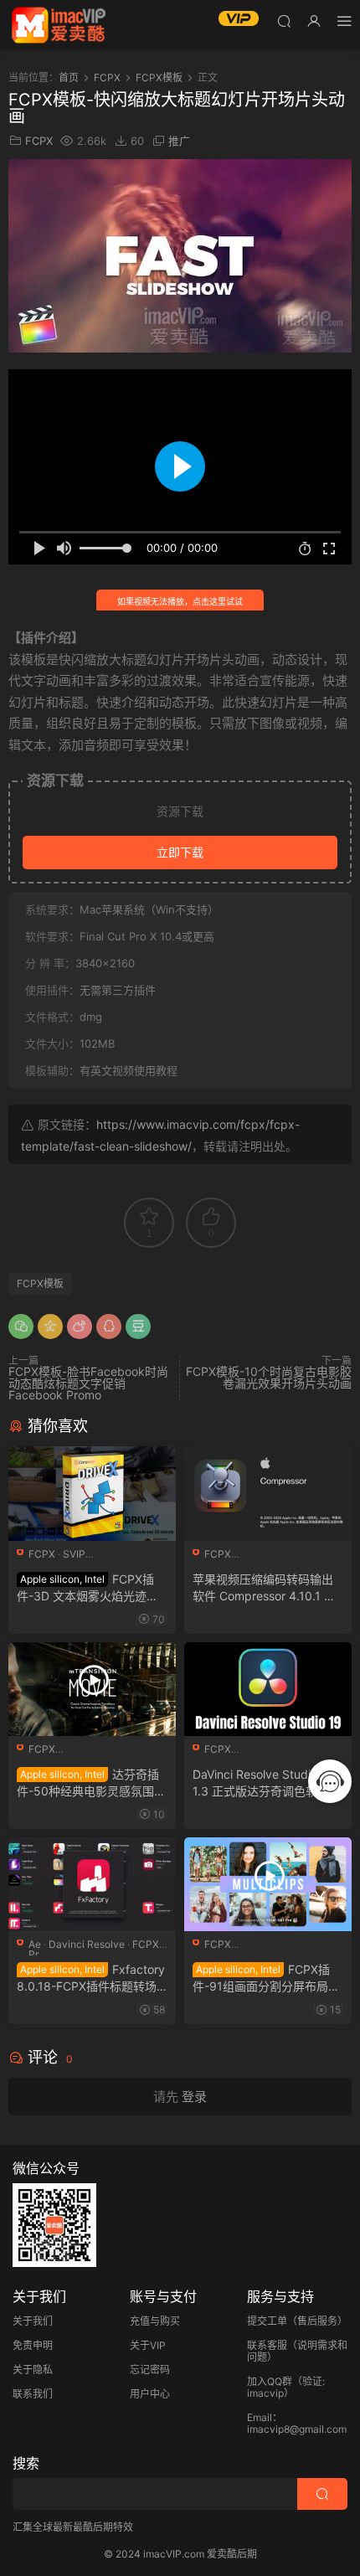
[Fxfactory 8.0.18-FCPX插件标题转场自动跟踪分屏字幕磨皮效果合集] (92, 1884)
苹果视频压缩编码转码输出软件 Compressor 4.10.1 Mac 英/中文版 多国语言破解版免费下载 (267, 1588)
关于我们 (33, 2321)
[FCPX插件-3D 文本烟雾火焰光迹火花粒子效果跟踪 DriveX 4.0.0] (92, 1493)
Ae (35, 1944)
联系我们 (33, 2394)
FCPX (39, 141)
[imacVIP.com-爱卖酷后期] (59, 25)
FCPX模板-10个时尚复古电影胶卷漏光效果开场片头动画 (269, 1377)
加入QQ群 (270, 2381)
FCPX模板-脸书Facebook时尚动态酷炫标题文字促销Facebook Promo (88, 1383)
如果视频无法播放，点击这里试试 (180, 601)
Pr (33, 1954)
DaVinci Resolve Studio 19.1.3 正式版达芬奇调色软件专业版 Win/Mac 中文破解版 (267, 1783)
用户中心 (150, 2394)
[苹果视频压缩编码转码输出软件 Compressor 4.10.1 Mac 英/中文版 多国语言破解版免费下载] (268, 1493)
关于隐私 (33, 2370)
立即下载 (180, 852)
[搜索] (284, 21)
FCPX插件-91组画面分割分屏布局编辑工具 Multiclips (266, 1978)
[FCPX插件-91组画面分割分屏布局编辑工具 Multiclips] (268, 1884)
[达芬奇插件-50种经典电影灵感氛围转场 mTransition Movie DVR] (92, 1689)
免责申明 (33, 2345)
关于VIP (148, 2345)
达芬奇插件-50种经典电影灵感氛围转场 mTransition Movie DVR (91, 1783)
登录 (194, 2097)
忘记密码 (150, 2370)
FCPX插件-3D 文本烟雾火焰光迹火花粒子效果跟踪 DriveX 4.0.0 (90, 1588)
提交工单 (267, 2321)
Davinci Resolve (87, 1944)
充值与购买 (155, 2321)
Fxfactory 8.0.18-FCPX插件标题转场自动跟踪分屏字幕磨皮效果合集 (91, 1978)
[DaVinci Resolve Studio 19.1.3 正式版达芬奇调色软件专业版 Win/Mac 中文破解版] (268, 1689)
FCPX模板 (40, 1283)
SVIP (74, 1554)
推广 (179, 141)
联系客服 (267, 2345)
